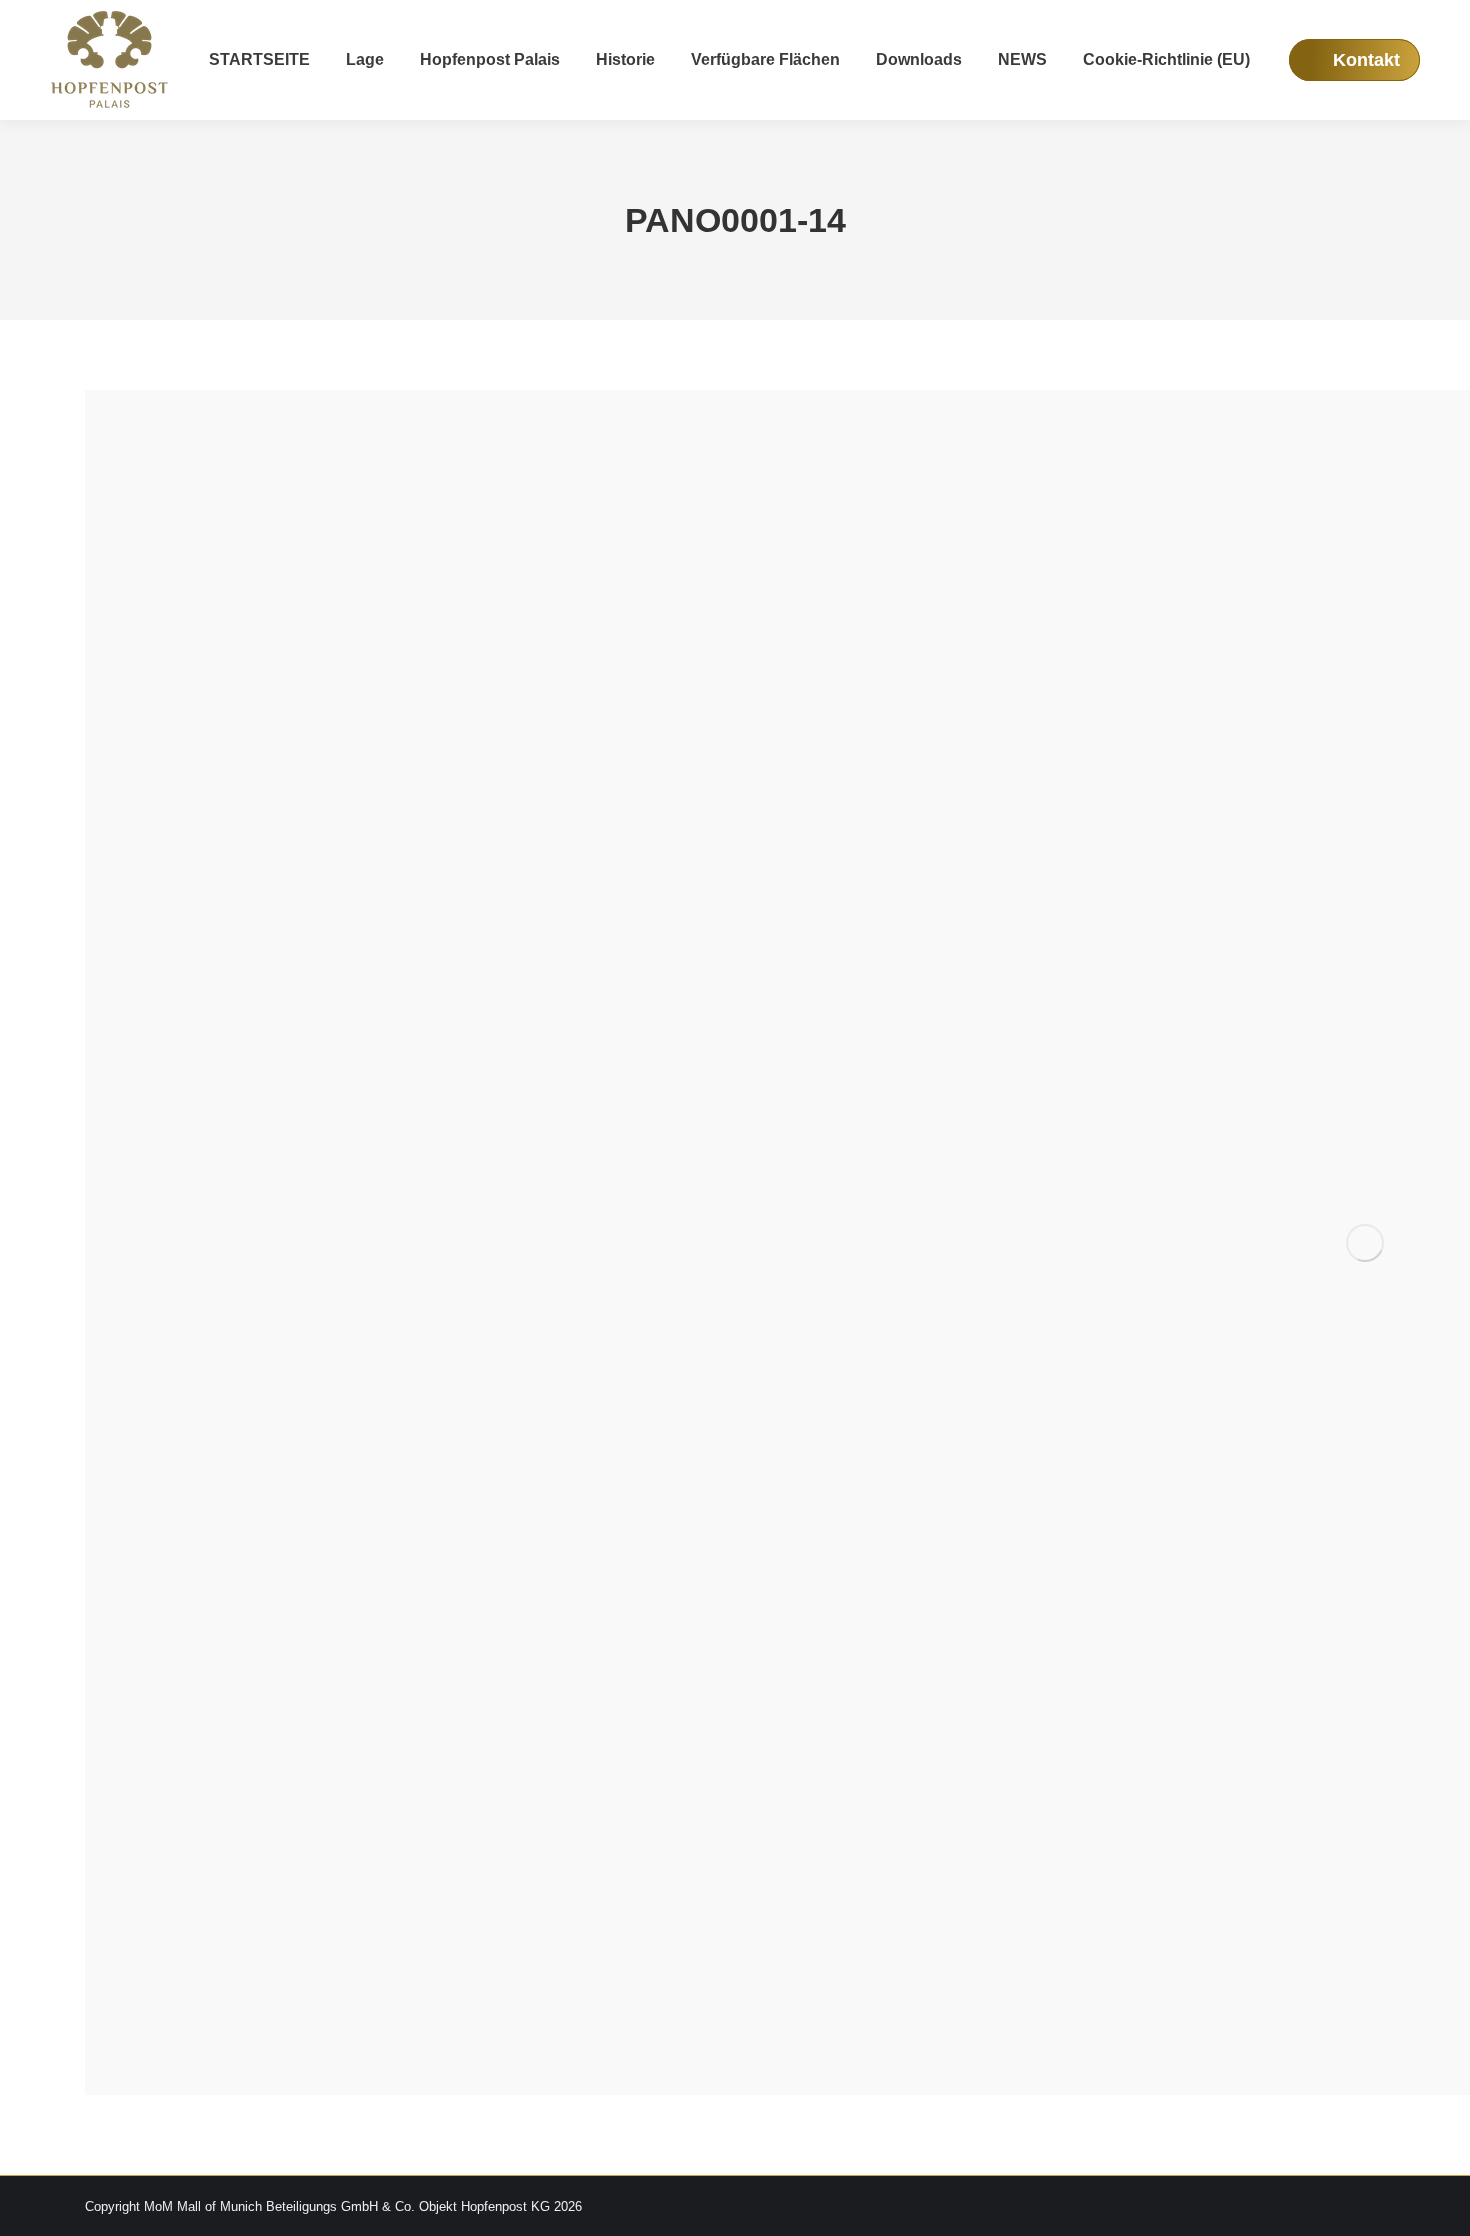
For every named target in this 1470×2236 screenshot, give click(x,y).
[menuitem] (259, 60)
